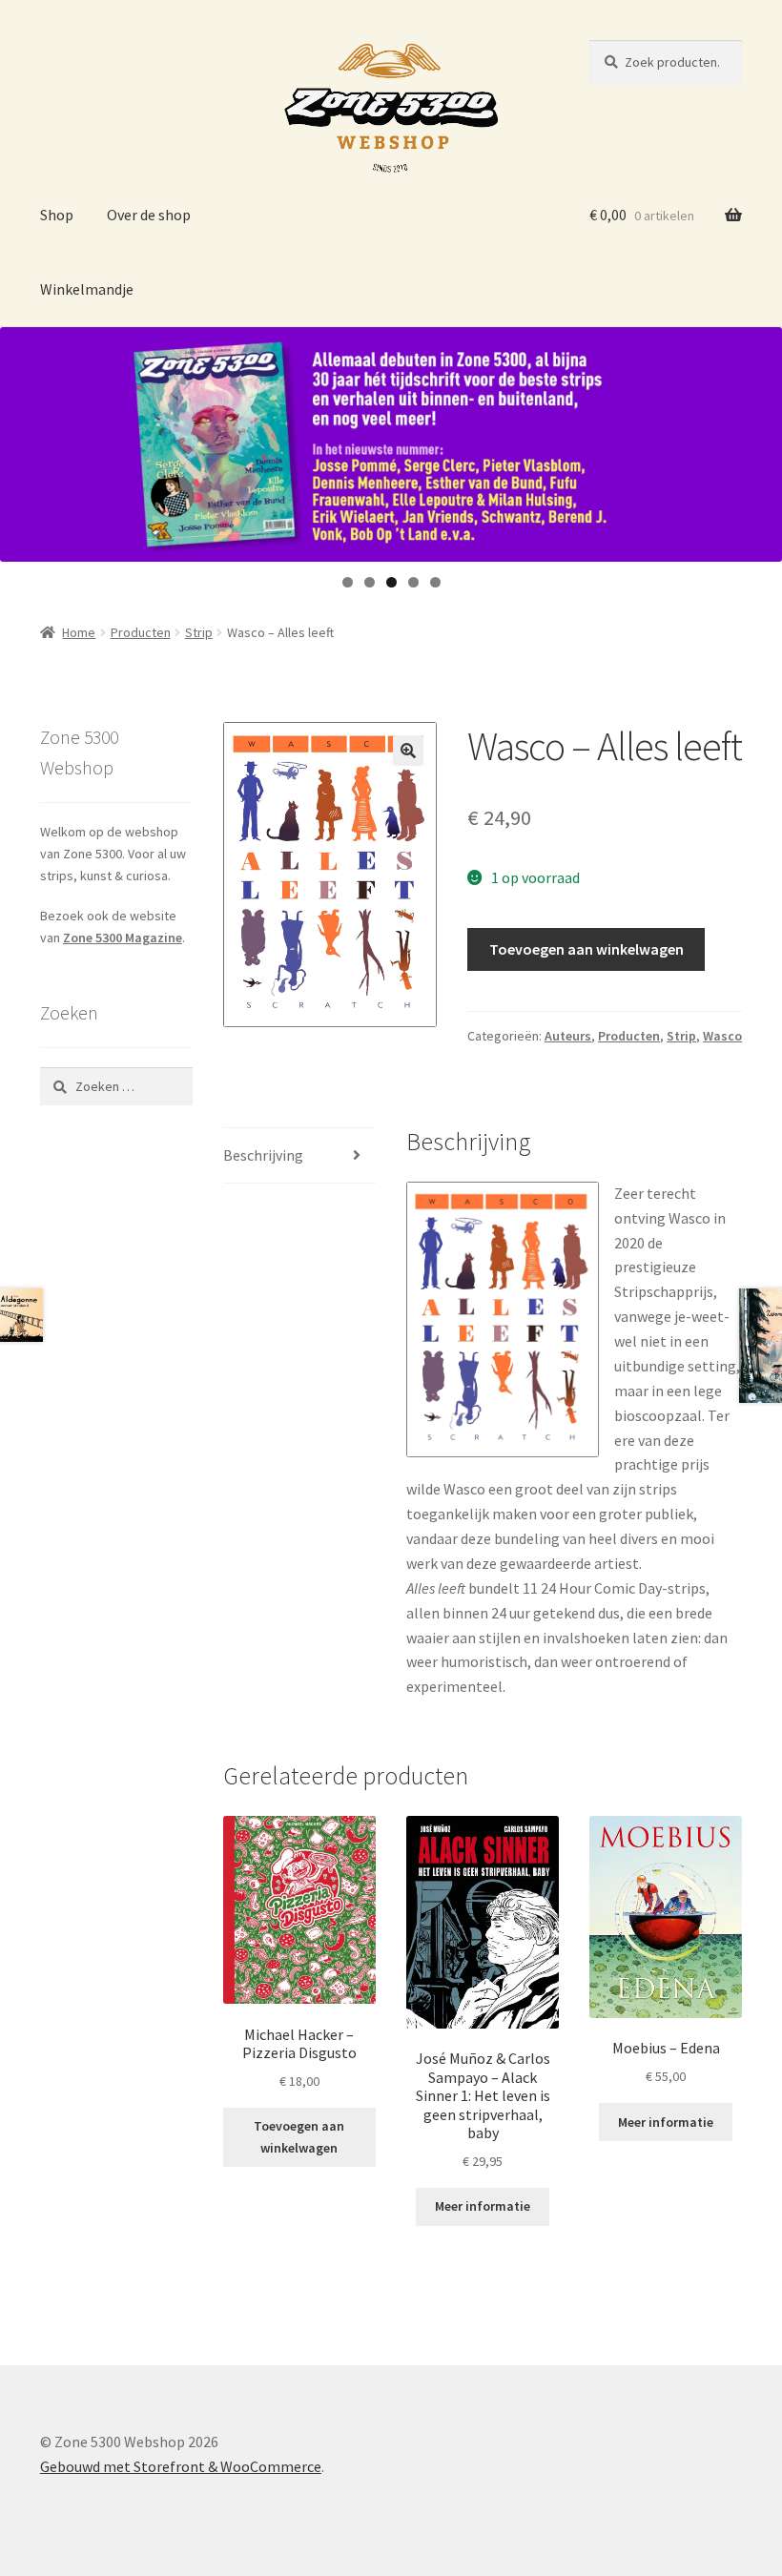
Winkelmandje (87, 289)
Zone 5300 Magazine (123, 938)
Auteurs (568, 1036)
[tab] (299, 1156)
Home (79, 632)
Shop (57, 215)
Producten (141, 632)
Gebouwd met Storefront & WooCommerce (181, 2466)
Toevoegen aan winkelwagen (586, 949)
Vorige (24, 440)
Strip (199, 632)
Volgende (758, 440)
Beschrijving (263, 1155)
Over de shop (149, 215)
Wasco (722, 1036)
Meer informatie (483, 2206)
